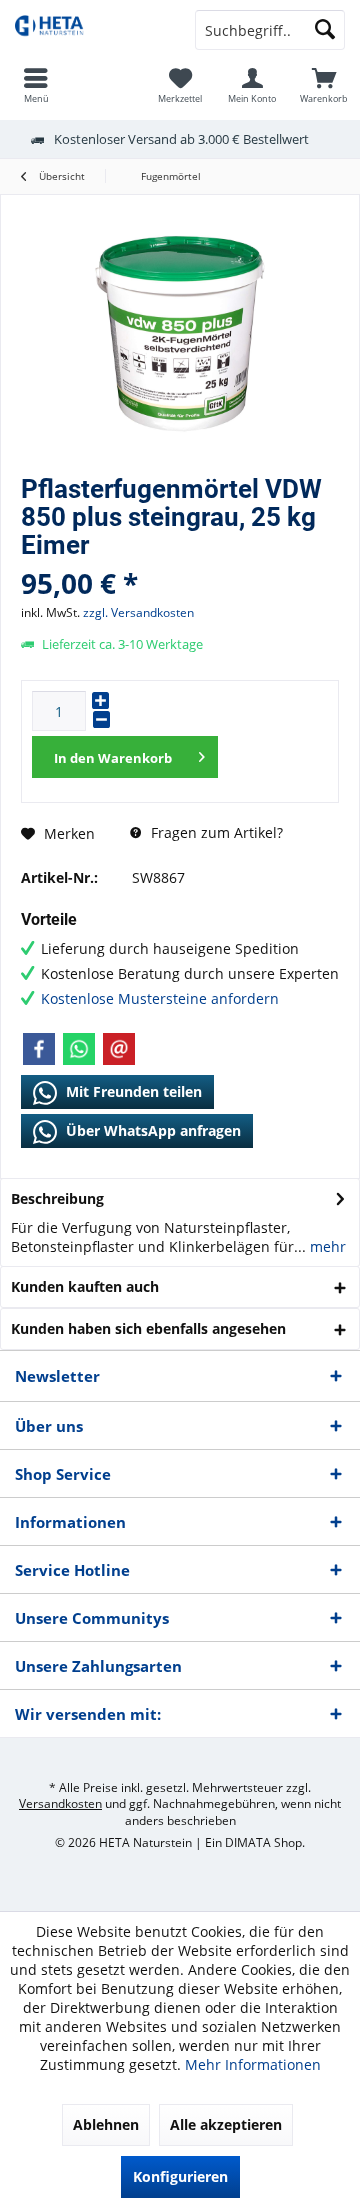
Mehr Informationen (253, 2064)
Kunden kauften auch (85, 1286)
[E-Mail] (119, 1049)
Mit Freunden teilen (132, 1091)
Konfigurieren (180, 2176)
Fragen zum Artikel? (215, 832)
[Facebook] (39, 1049)
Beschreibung (57, 1198)
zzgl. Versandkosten (138, 612)
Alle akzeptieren (226, 2124)
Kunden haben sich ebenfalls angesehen (148, 1328)
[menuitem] (324, 85)
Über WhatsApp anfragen (151, 1130)
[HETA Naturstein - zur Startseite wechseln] (90, 30)
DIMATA (248, 1842)
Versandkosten (60, 1803)
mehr (326, 1246)
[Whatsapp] (79, 1049)
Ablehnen (106, 2124)
